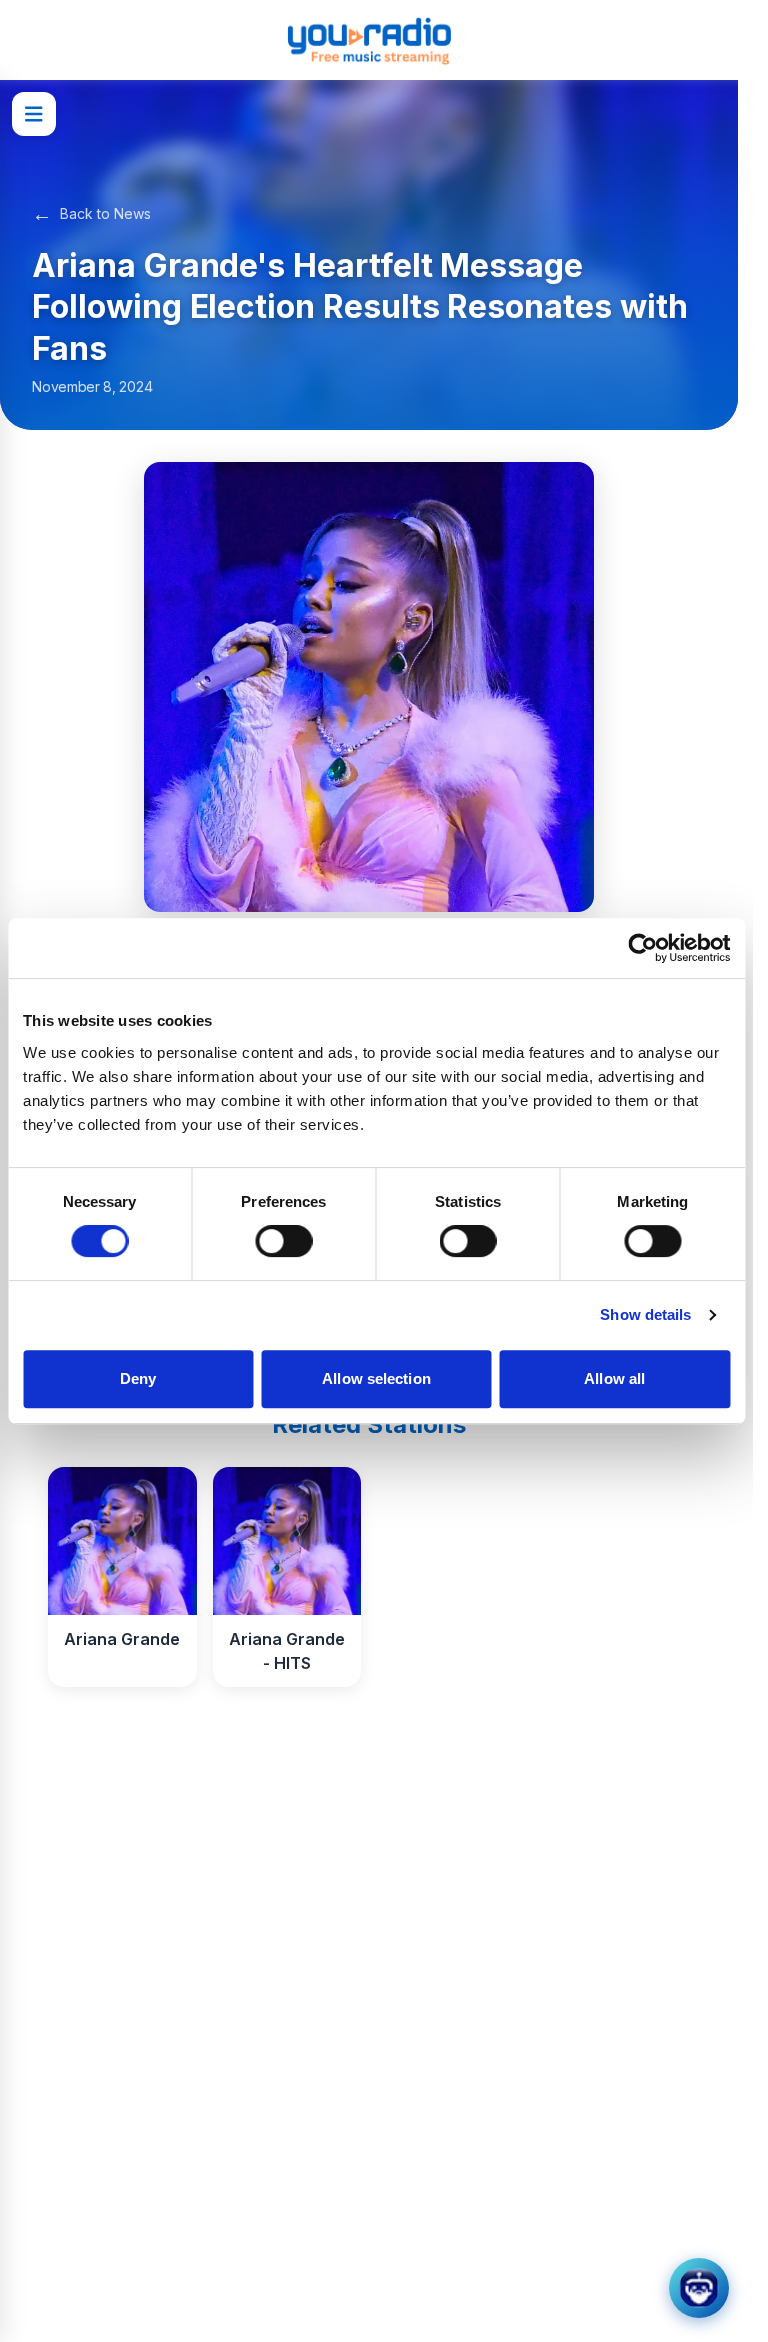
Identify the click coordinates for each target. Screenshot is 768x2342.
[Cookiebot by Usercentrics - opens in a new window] (642, 948)
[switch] (283, 1241)
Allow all (614, 1378)
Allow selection (376, 1378)
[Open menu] (34, 114)
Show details (645, 1314)
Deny (138, 1378)
